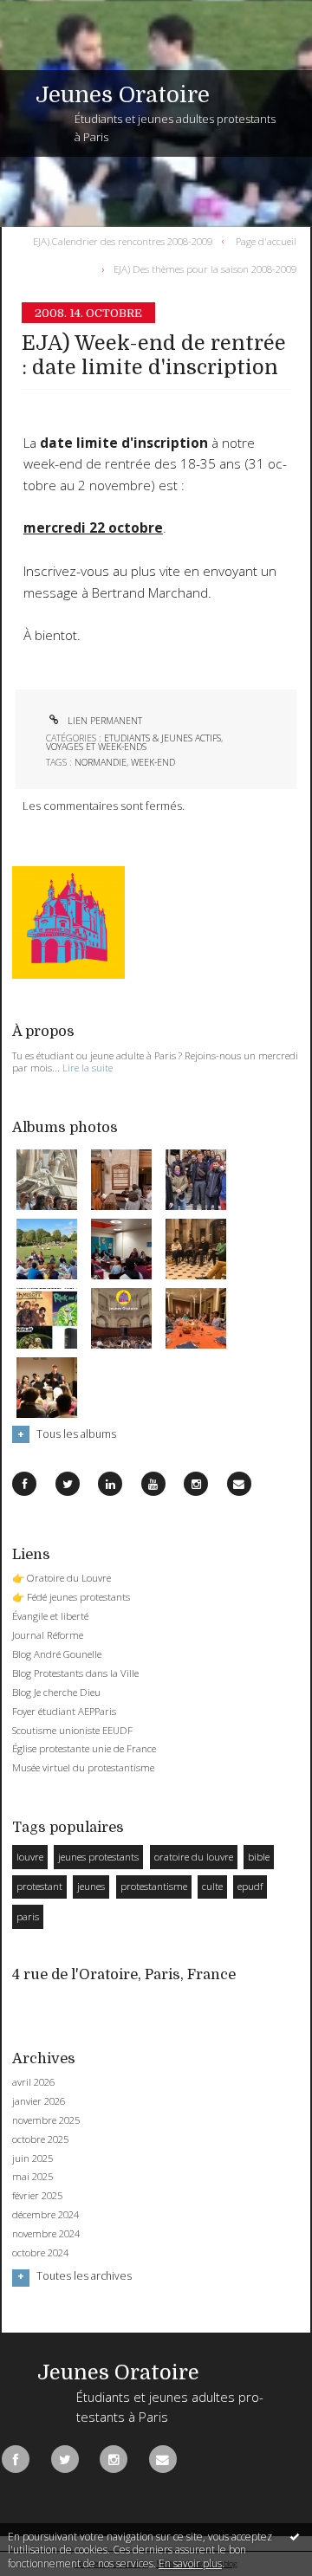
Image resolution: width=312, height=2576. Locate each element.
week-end (153, 762)
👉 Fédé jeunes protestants (71, 1597)
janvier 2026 (39, 2101)
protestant (39, 1886)
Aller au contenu (50, 12)
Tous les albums (76, 1434)
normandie (101, 762)
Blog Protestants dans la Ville (75, 1673)
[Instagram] (196, 1484)
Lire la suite (88, 1068)
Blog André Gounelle (57, 1654)
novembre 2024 (46, 2234)
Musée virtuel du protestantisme (83, 1767)
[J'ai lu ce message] (295, 2536)
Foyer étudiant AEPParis (64, 1711)
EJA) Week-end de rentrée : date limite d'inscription (154, 356)
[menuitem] (126, 241)
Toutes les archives (84, 2276)
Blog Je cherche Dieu (56, 1692)
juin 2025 (32, 2159)
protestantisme (154, 1886)
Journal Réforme (48, 1635)
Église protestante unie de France (84, 1748)
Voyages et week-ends (96, 747)
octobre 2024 (40, 2253)
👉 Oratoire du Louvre (62, 1578)
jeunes (91, 1886)
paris (28, 1916)
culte (212, 1886)
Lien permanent (104, 721)
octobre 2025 (40, 2139)
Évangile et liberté (50, 1616)
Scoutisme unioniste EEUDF (72, 1730)
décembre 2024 (45, 2215)
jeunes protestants (98, 1857)
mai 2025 (32, 2177)
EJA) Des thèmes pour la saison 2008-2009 (205, 269)
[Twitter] (68, 1484)
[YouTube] (153, 1484)
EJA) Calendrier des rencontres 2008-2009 (123, 240)
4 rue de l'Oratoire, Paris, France (124, 1974)
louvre (30, 1857)
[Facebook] (24, 1484)
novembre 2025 (46, 2120)
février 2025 (37, 2196)
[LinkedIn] (110, 1484)
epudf (250, 1886)
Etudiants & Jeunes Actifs (162, 738)
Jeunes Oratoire (123, 95)
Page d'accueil (266, 240)
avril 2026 (33, 2082)
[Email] (239, 1484)
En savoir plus (190, 2563)
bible (259, 1857)
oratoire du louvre (194, 1857)
